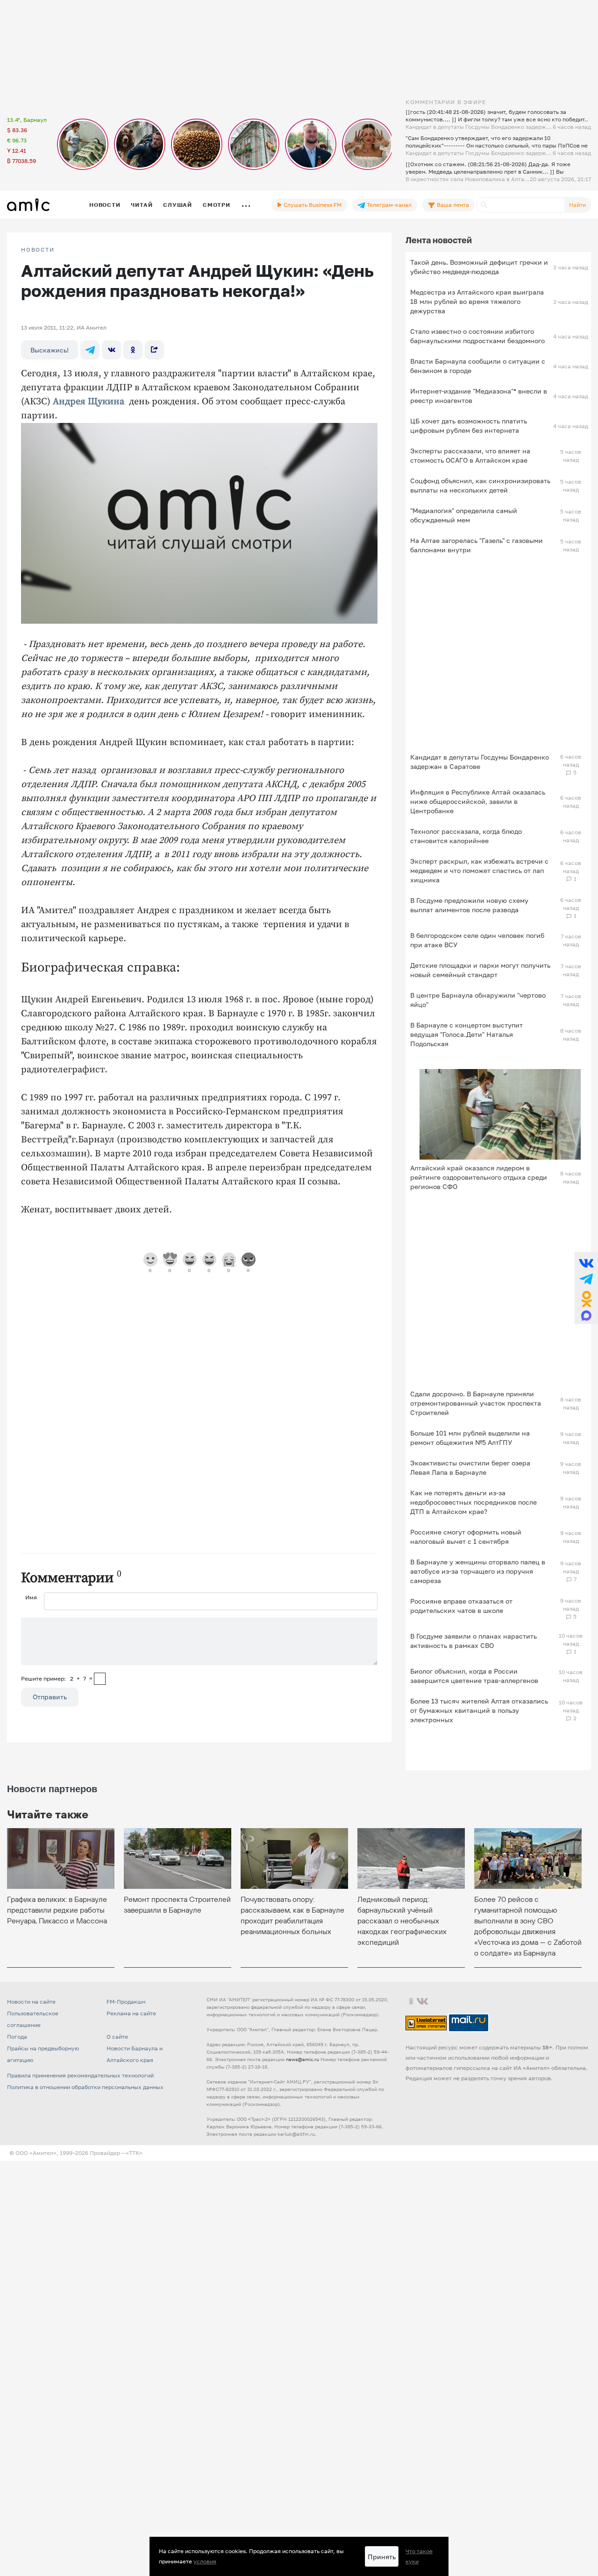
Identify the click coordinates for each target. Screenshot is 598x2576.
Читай (142, 205)
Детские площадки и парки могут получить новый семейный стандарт (480, 970)
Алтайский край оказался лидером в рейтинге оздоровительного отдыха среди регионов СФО (479, 1177)
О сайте (117, 2037)
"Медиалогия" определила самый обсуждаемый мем (464, 515)
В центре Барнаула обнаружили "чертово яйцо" (478, 1000)
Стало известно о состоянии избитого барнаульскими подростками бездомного (477, 336)
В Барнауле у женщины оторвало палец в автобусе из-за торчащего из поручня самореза (478, 1571)
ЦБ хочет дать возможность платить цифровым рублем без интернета (469, 426)
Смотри (217, 205)
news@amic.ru (303, 2059)
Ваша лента (452, 205)
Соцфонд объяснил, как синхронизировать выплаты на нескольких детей (480, 485)
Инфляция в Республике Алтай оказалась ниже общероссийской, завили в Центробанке (478, 801)
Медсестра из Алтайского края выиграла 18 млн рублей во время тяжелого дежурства (477, 301)
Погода (17, 2037)
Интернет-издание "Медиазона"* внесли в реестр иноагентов (479, 396)
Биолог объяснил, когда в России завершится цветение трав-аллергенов (474, 1676)
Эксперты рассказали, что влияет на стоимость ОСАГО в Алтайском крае (470, 455)
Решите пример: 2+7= (57, 1679)
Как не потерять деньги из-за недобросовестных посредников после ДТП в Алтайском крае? (473, 1502)
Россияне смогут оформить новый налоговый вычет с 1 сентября (466, 1537)
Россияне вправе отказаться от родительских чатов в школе (461, 1606)
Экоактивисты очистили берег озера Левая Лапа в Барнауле (470, 1467)
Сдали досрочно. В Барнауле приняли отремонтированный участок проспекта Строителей (476, 1403)
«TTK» (134, 2153)
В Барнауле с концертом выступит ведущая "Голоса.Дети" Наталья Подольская (466, 1034)
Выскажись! (50, 350)
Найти (577, 205)
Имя (31, 1597)
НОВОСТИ (38, 250)
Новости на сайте (31, 2002)
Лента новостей (439, 240)
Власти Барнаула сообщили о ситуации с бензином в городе (478, 366)
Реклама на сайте (131, 2013)
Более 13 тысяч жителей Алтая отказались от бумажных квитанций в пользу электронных (479, 1710)
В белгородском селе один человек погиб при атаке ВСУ (477, 940)
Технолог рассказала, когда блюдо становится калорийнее (466, 836)
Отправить (50, 1697)
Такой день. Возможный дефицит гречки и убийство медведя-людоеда (479, 267)
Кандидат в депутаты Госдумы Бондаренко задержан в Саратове (480, 762)
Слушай (178, 205)
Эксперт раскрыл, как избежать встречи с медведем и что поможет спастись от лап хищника (479, 870)
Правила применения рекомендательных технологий (80, 2075)
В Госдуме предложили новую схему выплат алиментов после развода (469, 905)
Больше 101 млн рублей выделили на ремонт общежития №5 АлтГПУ (470, 1438)
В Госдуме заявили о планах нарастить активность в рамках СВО (473, 1641)
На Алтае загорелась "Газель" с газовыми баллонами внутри (477, 545)
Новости (105, 205)
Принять (382, 2557)
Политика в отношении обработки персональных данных (85, 2087)
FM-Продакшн (126, 2002)
